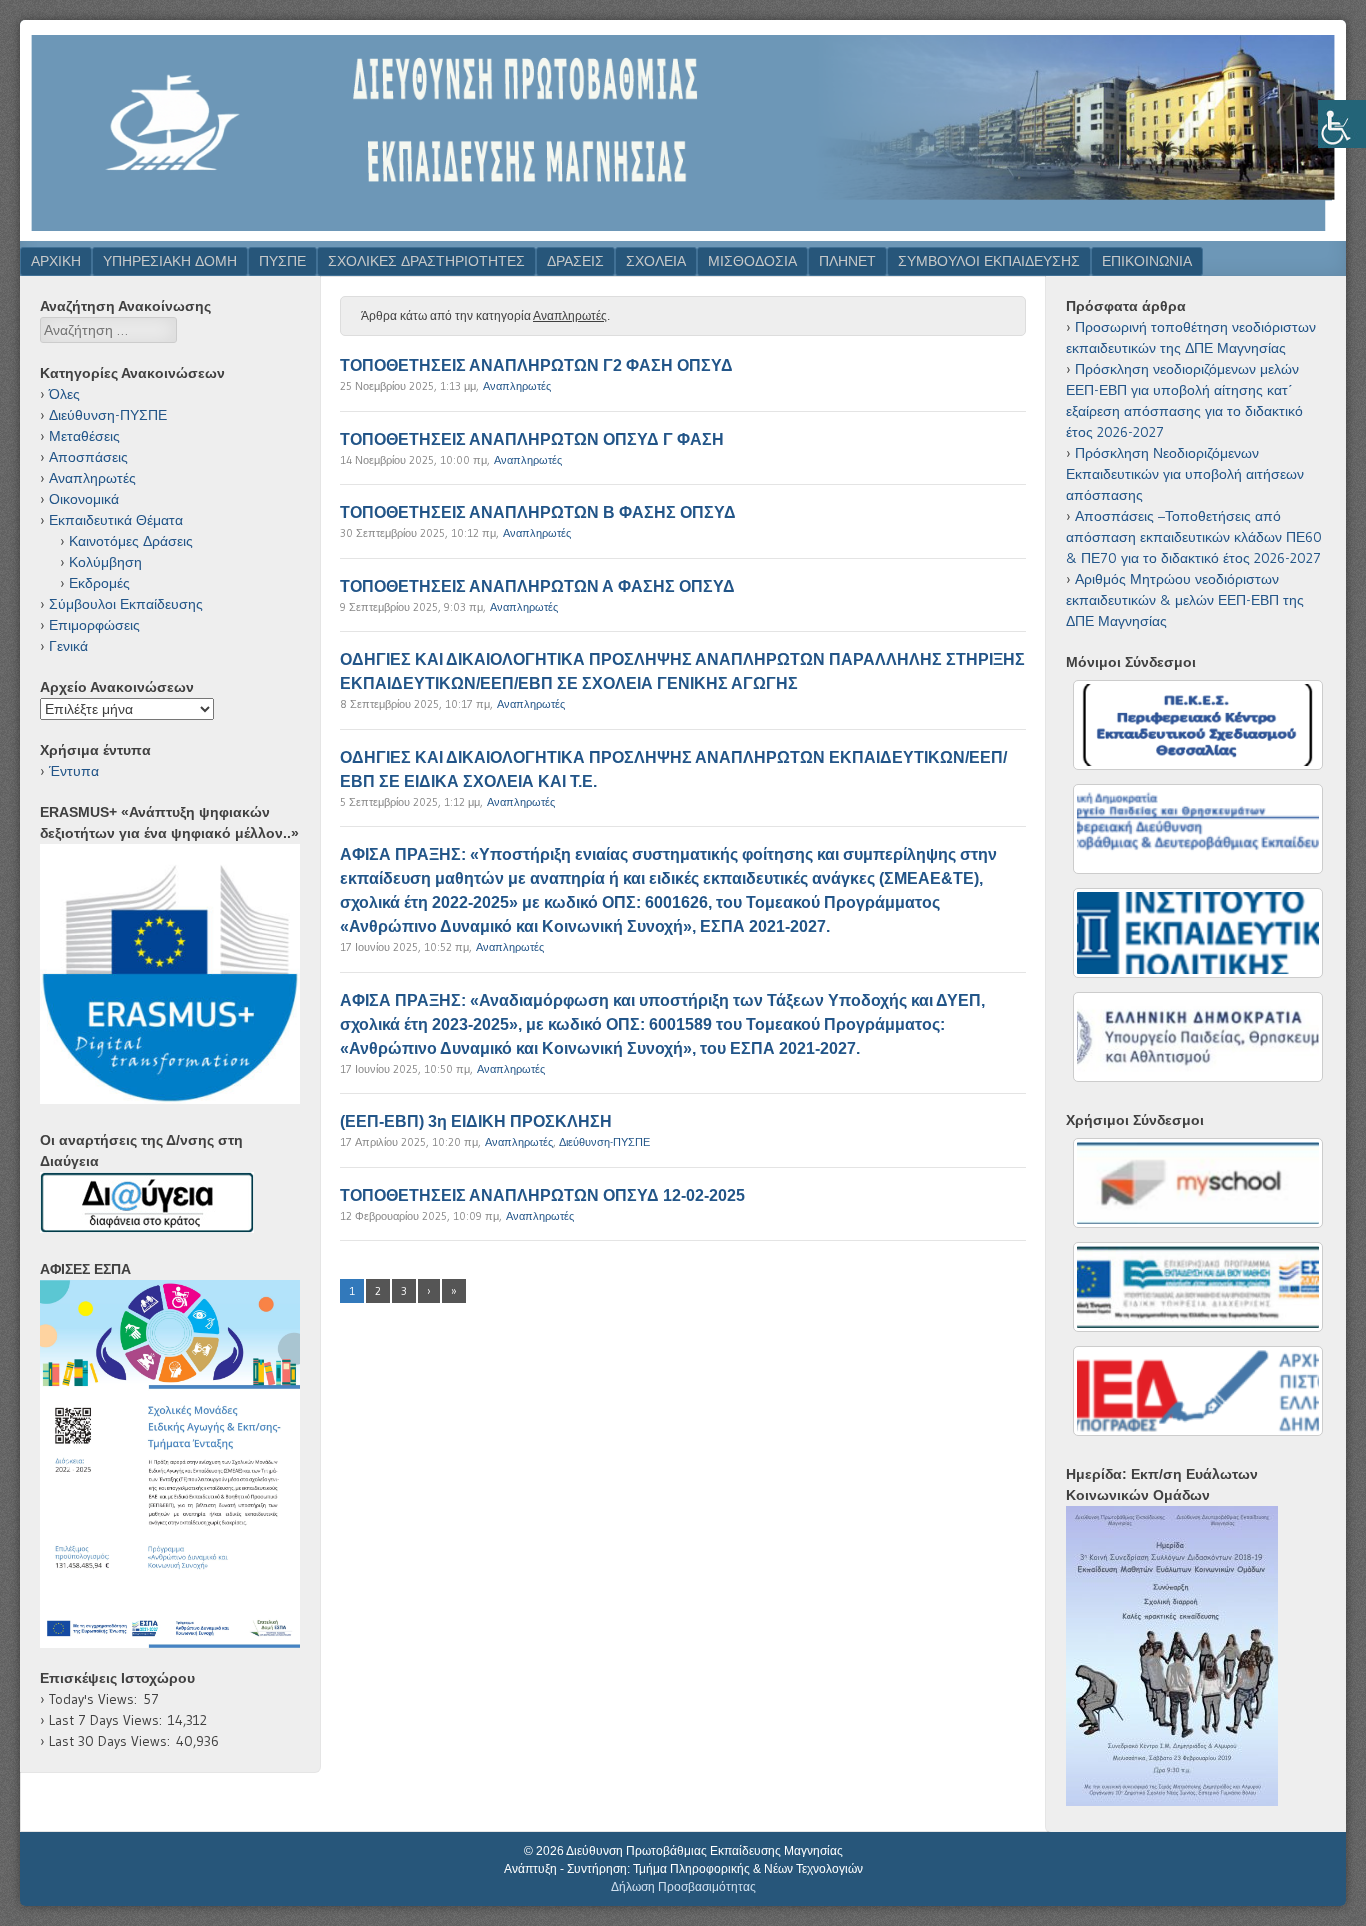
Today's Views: (96, 1699)
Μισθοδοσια (752, 261)
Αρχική (56, 261)
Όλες (64, 394)
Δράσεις (575, 261)
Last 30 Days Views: (112, 1741)
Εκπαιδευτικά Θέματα (116, 520)
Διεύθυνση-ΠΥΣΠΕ (604, 1142)
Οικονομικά (84, 499)
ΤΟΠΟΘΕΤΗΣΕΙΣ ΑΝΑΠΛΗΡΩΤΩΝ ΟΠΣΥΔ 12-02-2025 (542, 1195)
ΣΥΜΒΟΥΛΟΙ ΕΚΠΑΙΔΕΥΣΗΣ (989, 261)
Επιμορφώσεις (94, 625)
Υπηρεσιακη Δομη (170, 261)
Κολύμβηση (105, 562)
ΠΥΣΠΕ (282, 261)
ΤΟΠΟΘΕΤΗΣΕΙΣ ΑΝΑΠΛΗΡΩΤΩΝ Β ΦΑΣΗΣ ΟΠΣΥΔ (538, 512)
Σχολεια (656, 261)
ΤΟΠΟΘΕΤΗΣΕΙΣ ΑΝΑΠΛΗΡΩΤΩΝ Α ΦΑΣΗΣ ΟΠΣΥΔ (537, 586)
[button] (170, 1464)
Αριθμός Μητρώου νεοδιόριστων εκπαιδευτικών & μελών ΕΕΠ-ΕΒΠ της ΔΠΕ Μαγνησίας (1185, 600)
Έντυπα (74, 771)
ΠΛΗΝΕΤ (847, 261)
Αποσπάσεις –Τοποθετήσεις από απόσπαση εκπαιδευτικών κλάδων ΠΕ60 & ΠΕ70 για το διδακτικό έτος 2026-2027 (1194, 537)
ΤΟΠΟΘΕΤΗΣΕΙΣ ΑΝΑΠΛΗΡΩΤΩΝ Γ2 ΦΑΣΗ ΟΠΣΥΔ (536, 365)
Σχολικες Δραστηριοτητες (426, 261)
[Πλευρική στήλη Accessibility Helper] (1342, 124)
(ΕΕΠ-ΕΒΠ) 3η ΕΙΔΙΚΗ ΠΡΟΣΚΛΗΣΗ (476, 1121)
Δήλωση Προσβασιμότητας (683, 1887)
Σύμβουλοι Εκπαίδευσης (126, 604)
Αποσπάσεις (88, 457)
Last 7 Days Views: (108, 1720)
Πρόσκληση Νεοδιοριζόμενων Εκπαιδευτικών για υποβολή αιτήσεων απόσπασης (1185, 474)
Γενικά (68, 646)
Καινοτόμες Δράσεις (131, 541)
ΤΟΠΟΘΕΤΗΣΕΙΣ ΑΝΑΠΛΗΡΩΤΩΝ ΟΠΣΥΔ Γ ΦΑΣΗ (532, 439)
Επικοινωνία (1147, 261)
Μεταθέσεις (84, 436)
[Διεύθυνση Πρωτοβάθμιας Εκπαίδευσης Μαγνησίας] (683, 235)
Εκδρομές (99, 583)
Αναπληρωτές (517, 386)
